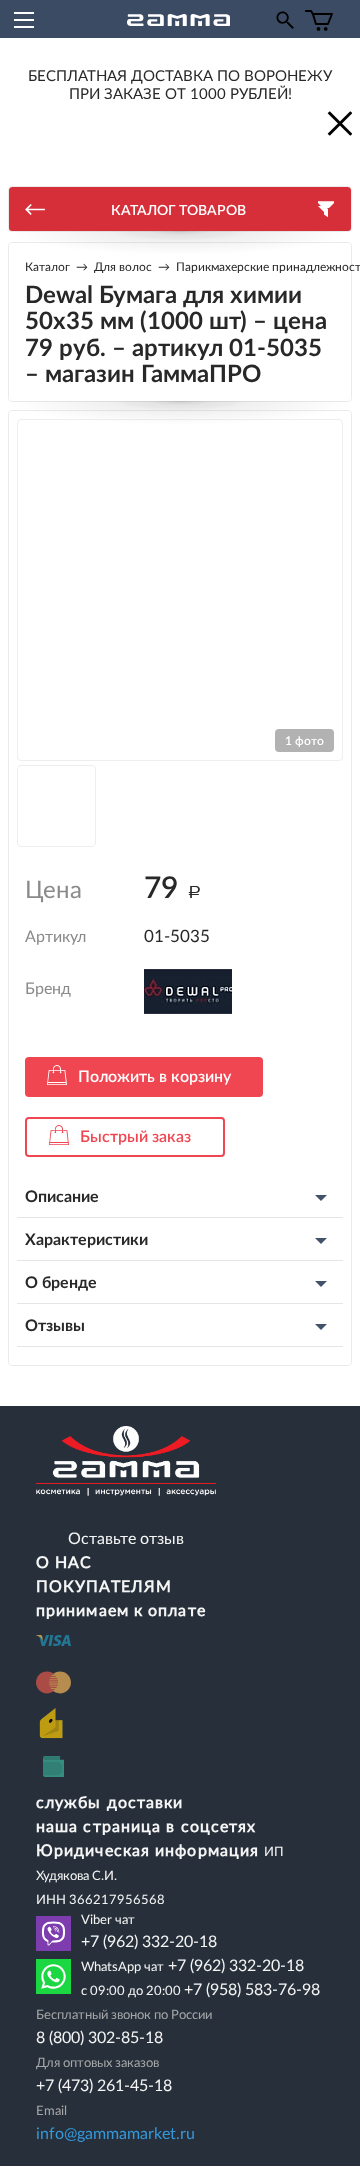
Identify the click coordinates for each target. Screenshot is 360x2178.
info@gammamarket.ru (115, 2134)
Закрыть (338, 122)
